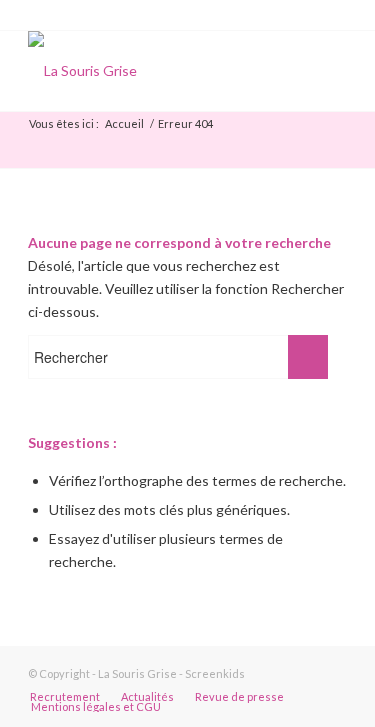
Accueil (124, 123)
